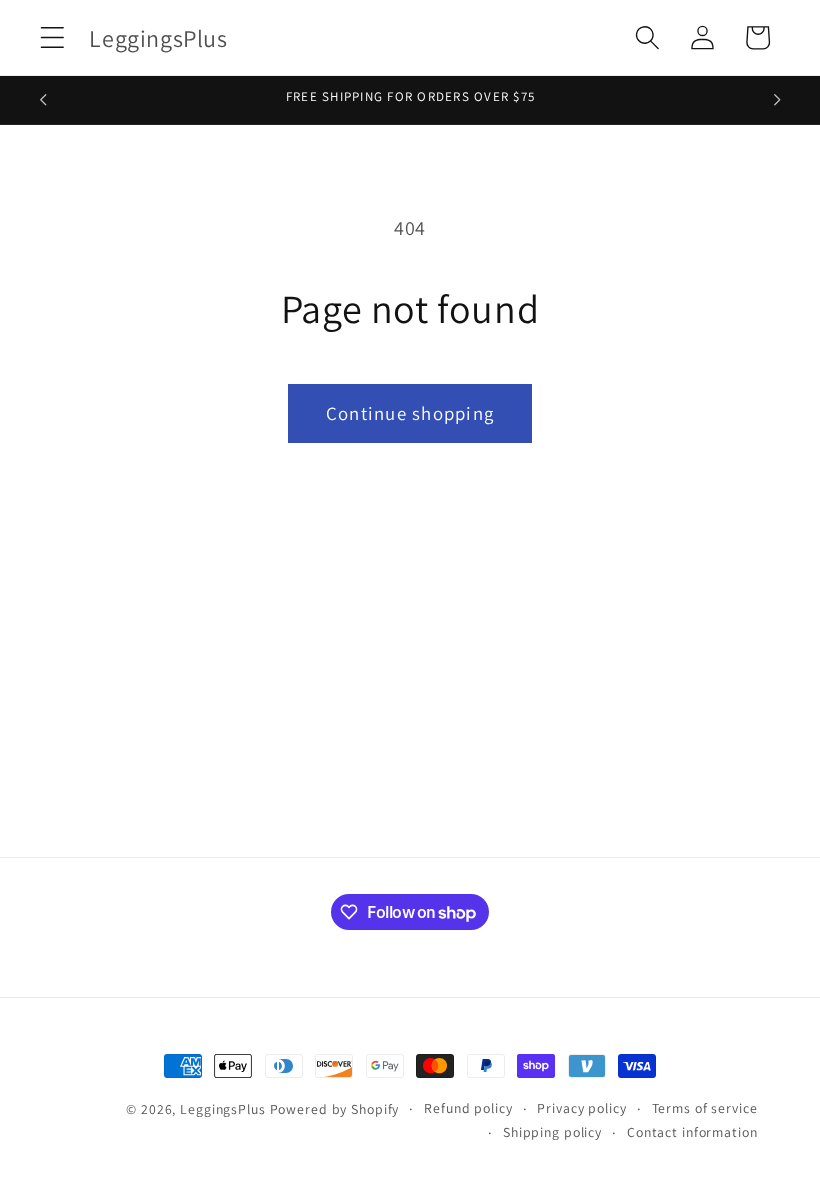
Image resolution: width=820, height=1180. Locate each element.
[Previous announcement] (43, 100)
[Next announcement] (777, 100)
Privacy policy (581, 1108)
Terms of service (705, 1108)
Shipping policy (552, 1132)
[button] (52, 37)
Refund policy (468, 1108)
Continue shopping (410, 413)
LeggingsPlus (223, 1109)
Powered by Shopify (335, 1109)
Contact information (692, 1132)
